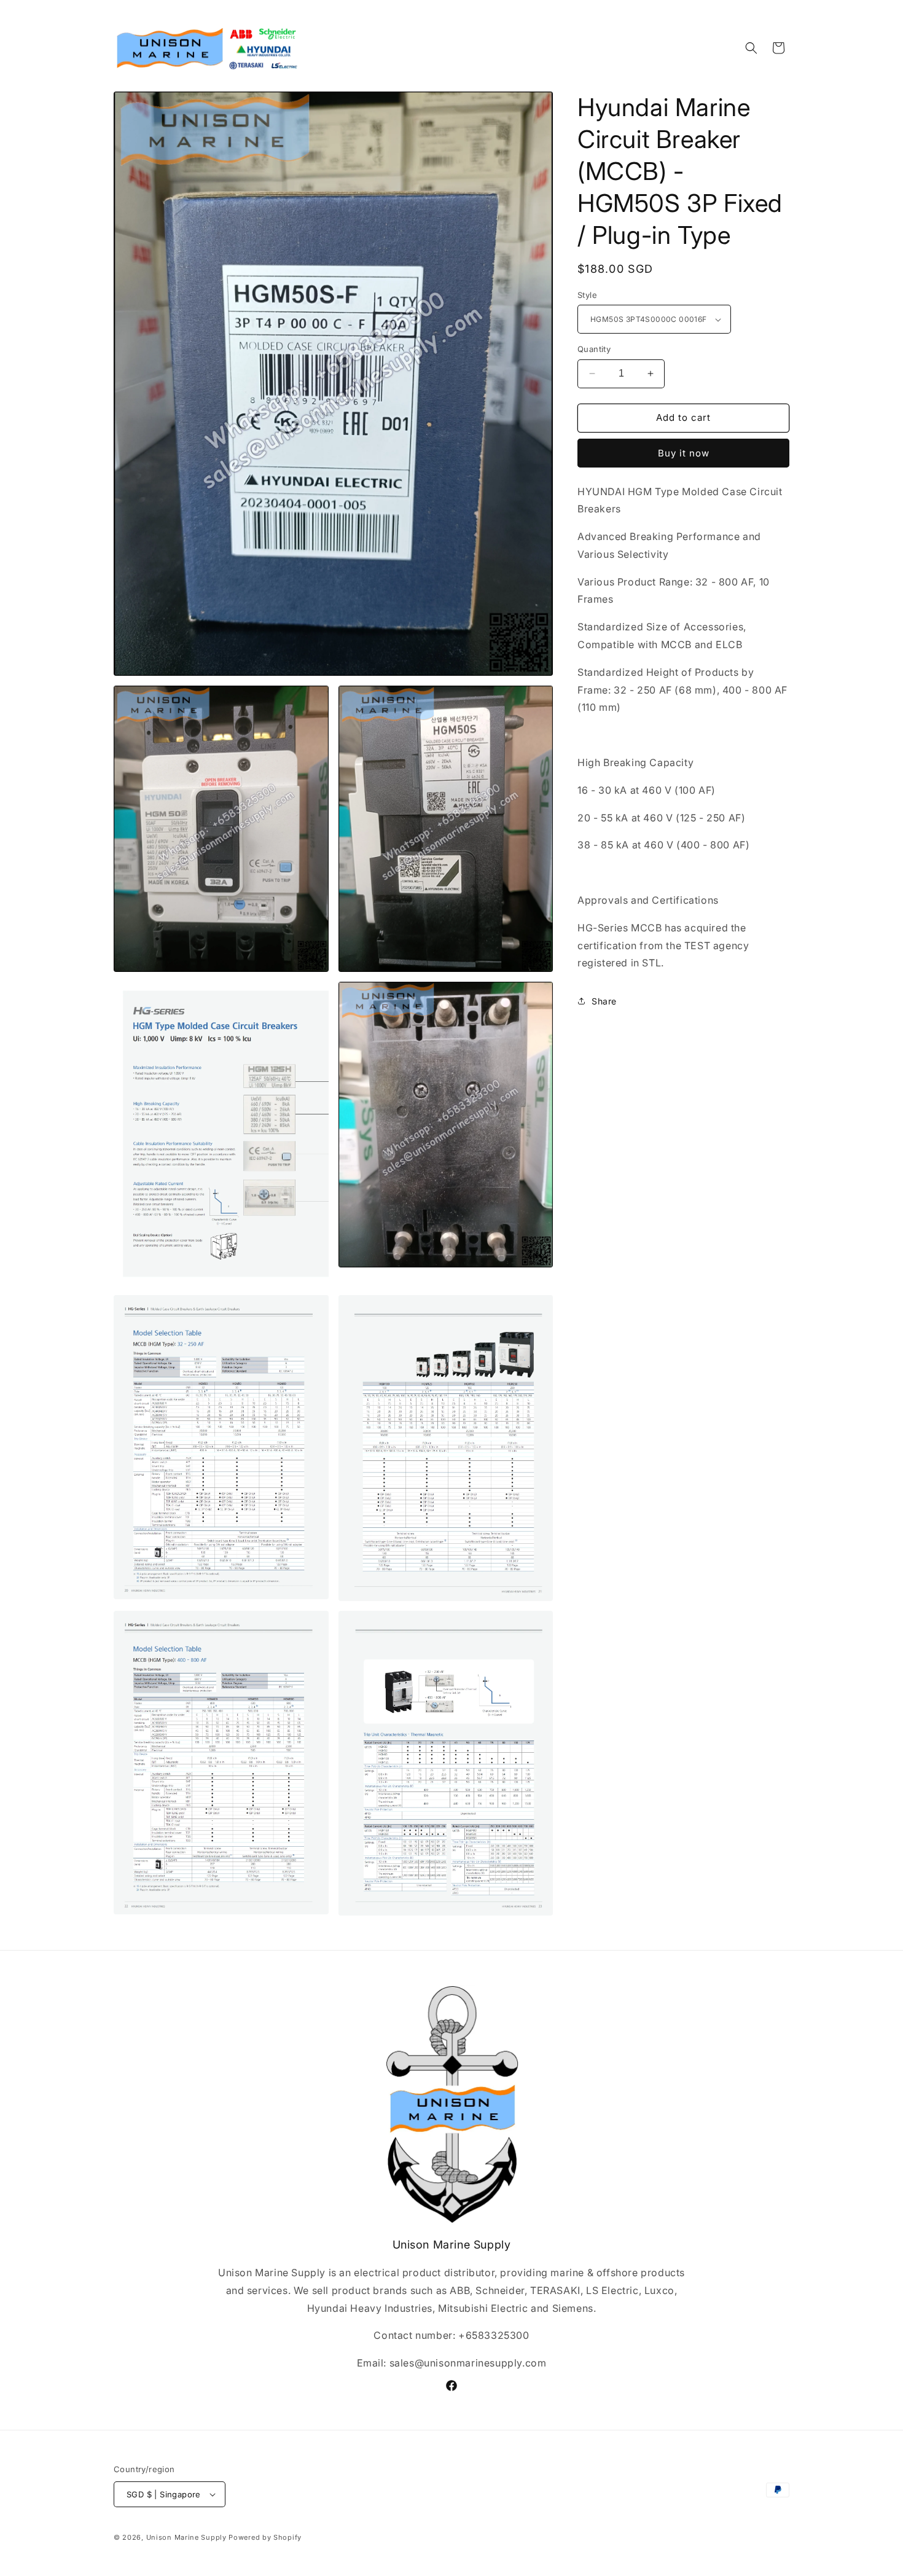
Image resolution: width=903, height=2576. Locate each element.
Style (587, 295)
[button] (751, 48)
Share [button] (604, 1001)
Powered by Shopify (265, 2537)
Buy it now (684, 453)
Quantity (594, 349)
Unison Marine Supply (186, 2537)
